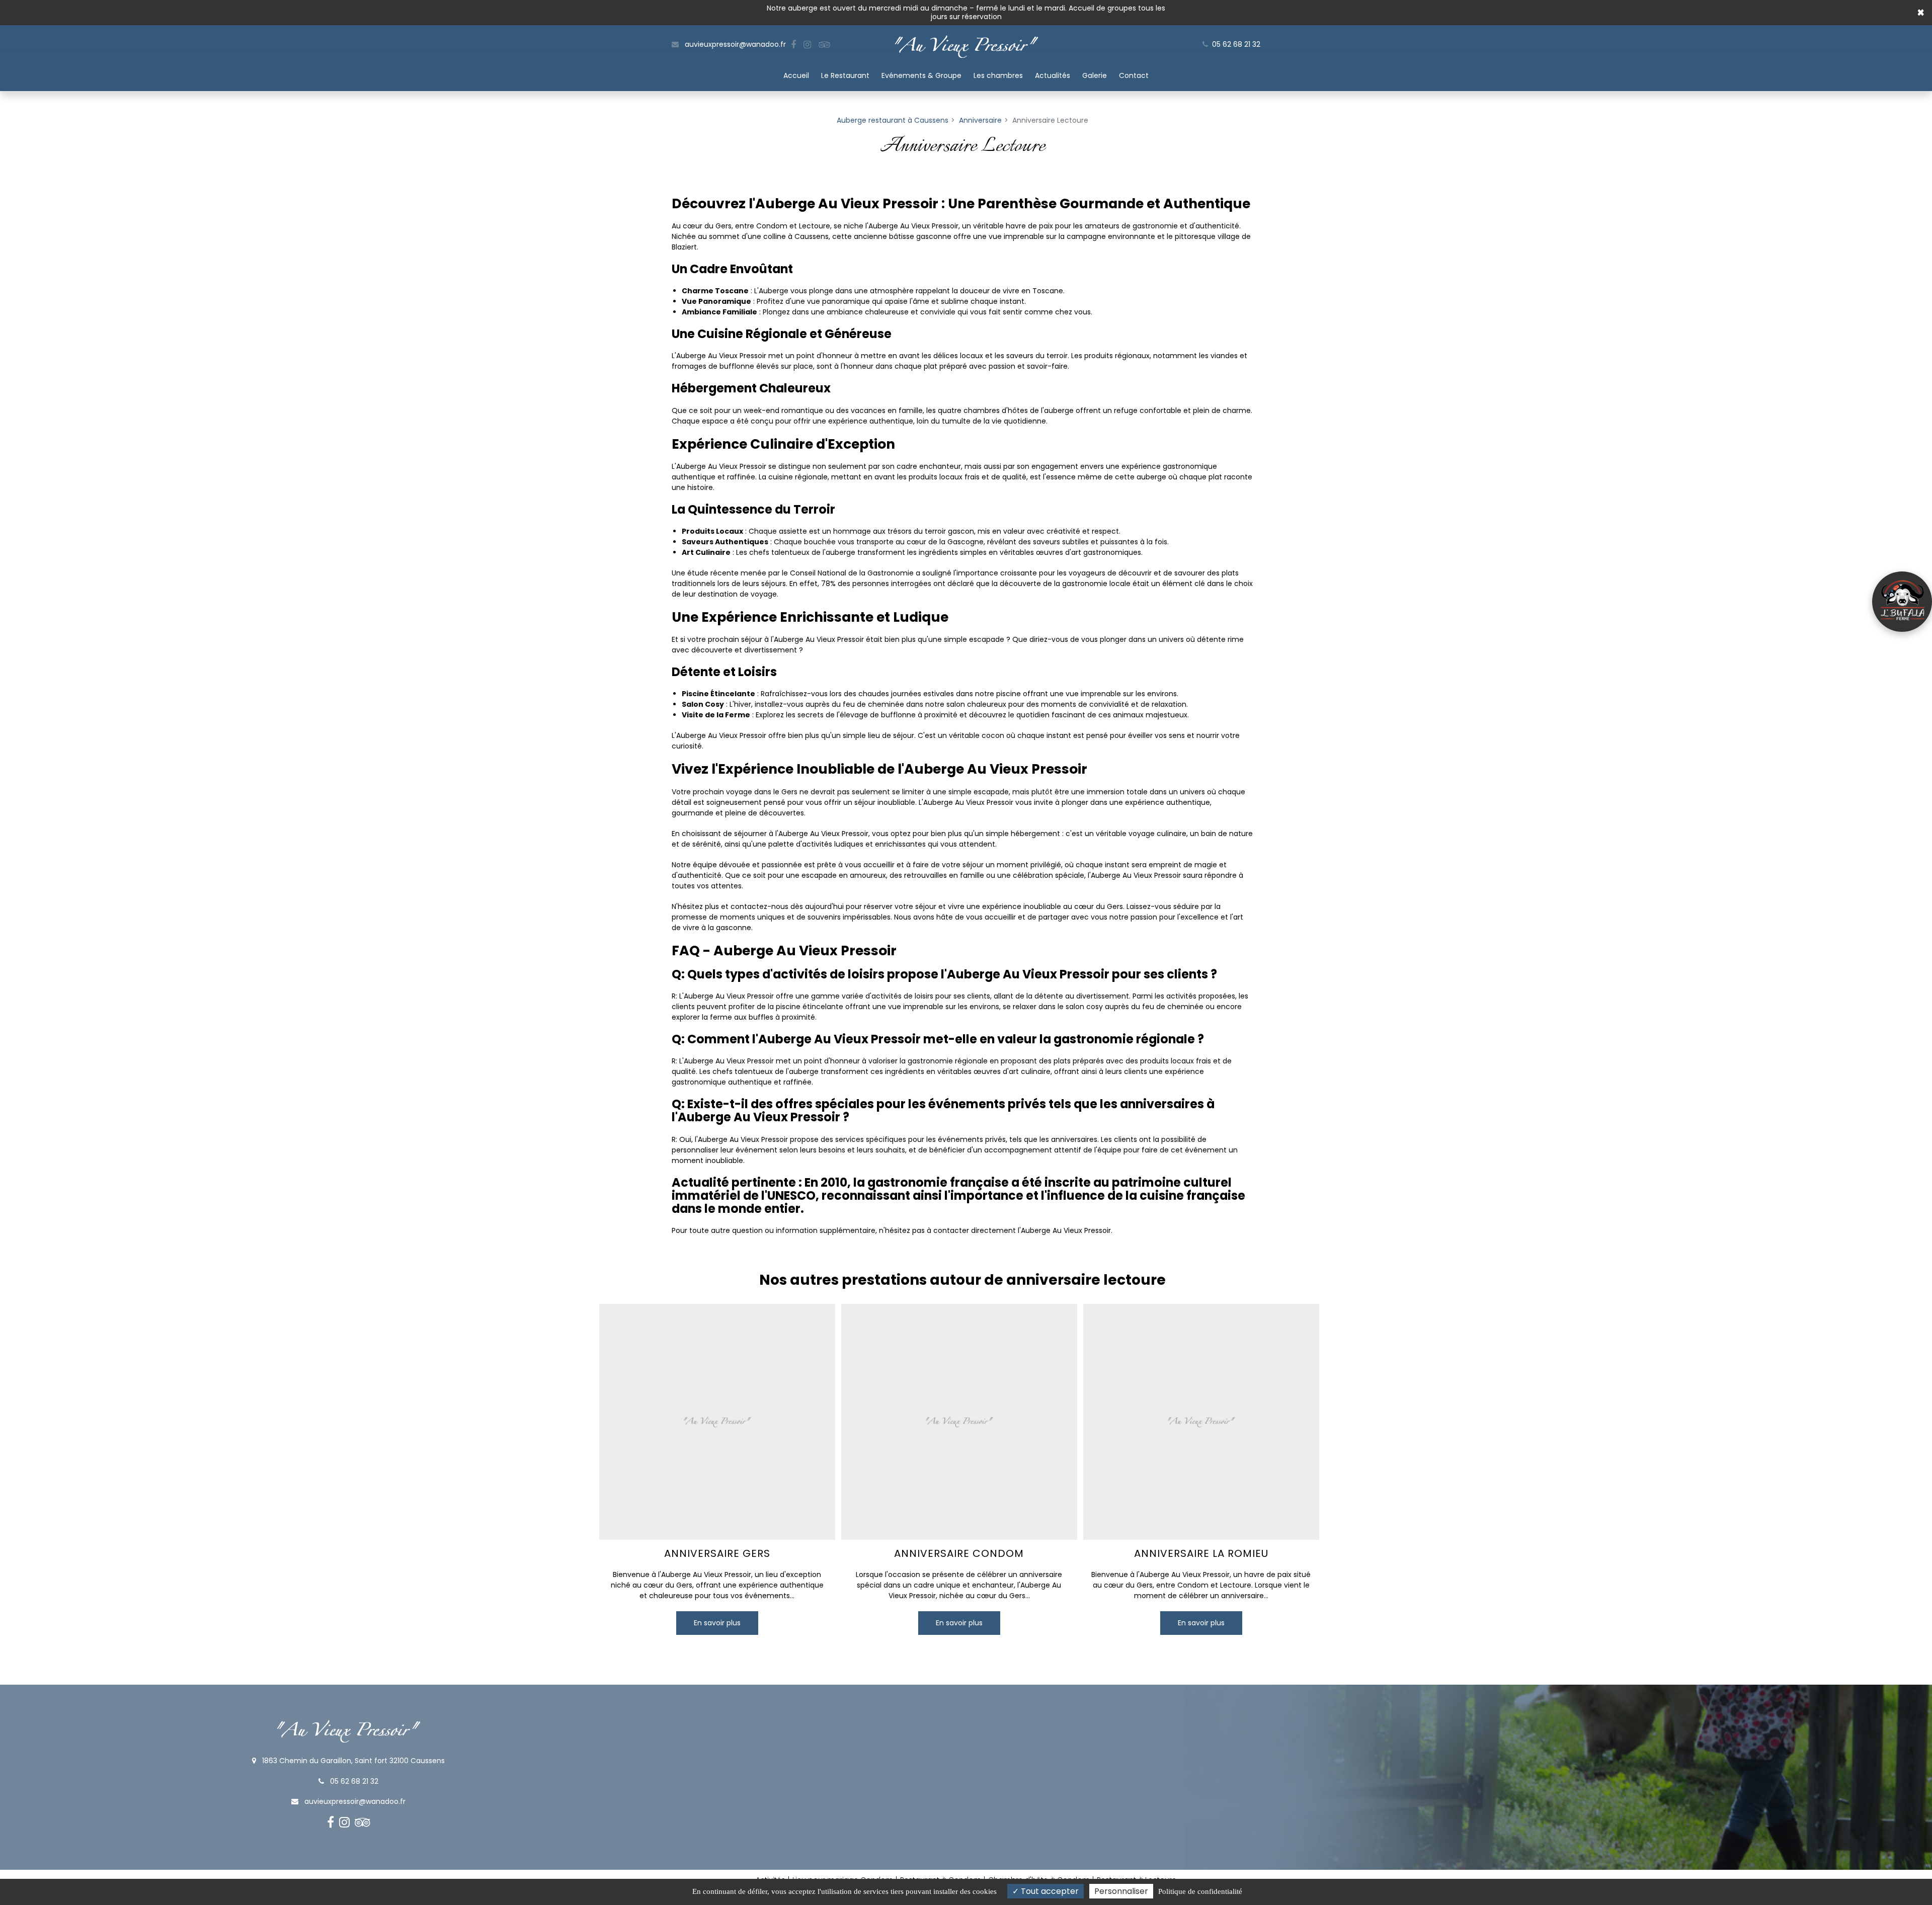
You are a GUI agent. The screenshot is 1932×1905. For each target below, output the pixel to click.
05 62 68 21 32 (353, 1781)
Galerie (1095, 75)
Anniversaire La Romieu (1201, 1553)
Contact (1134, 75)
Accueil (796, 75)
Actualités (1053, 75)
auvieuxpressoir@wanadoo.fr (734, 44)
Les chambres (998, 75)
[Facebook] (793, 45)
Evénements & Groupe (921, 75)
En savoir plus (717, 1622)
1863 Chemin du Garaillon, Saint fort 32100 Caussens (352, 1761)
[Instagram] (807, 45)
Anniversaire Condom (959, 1553)
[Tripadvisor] (824, 45)
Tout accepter (1049, 1891)
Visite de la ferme (1902, 602)
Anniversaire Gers (717, 1553)
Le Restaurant (845, 75)
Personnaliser (1121, 1891)
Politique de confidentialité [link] (1200, 1891)
